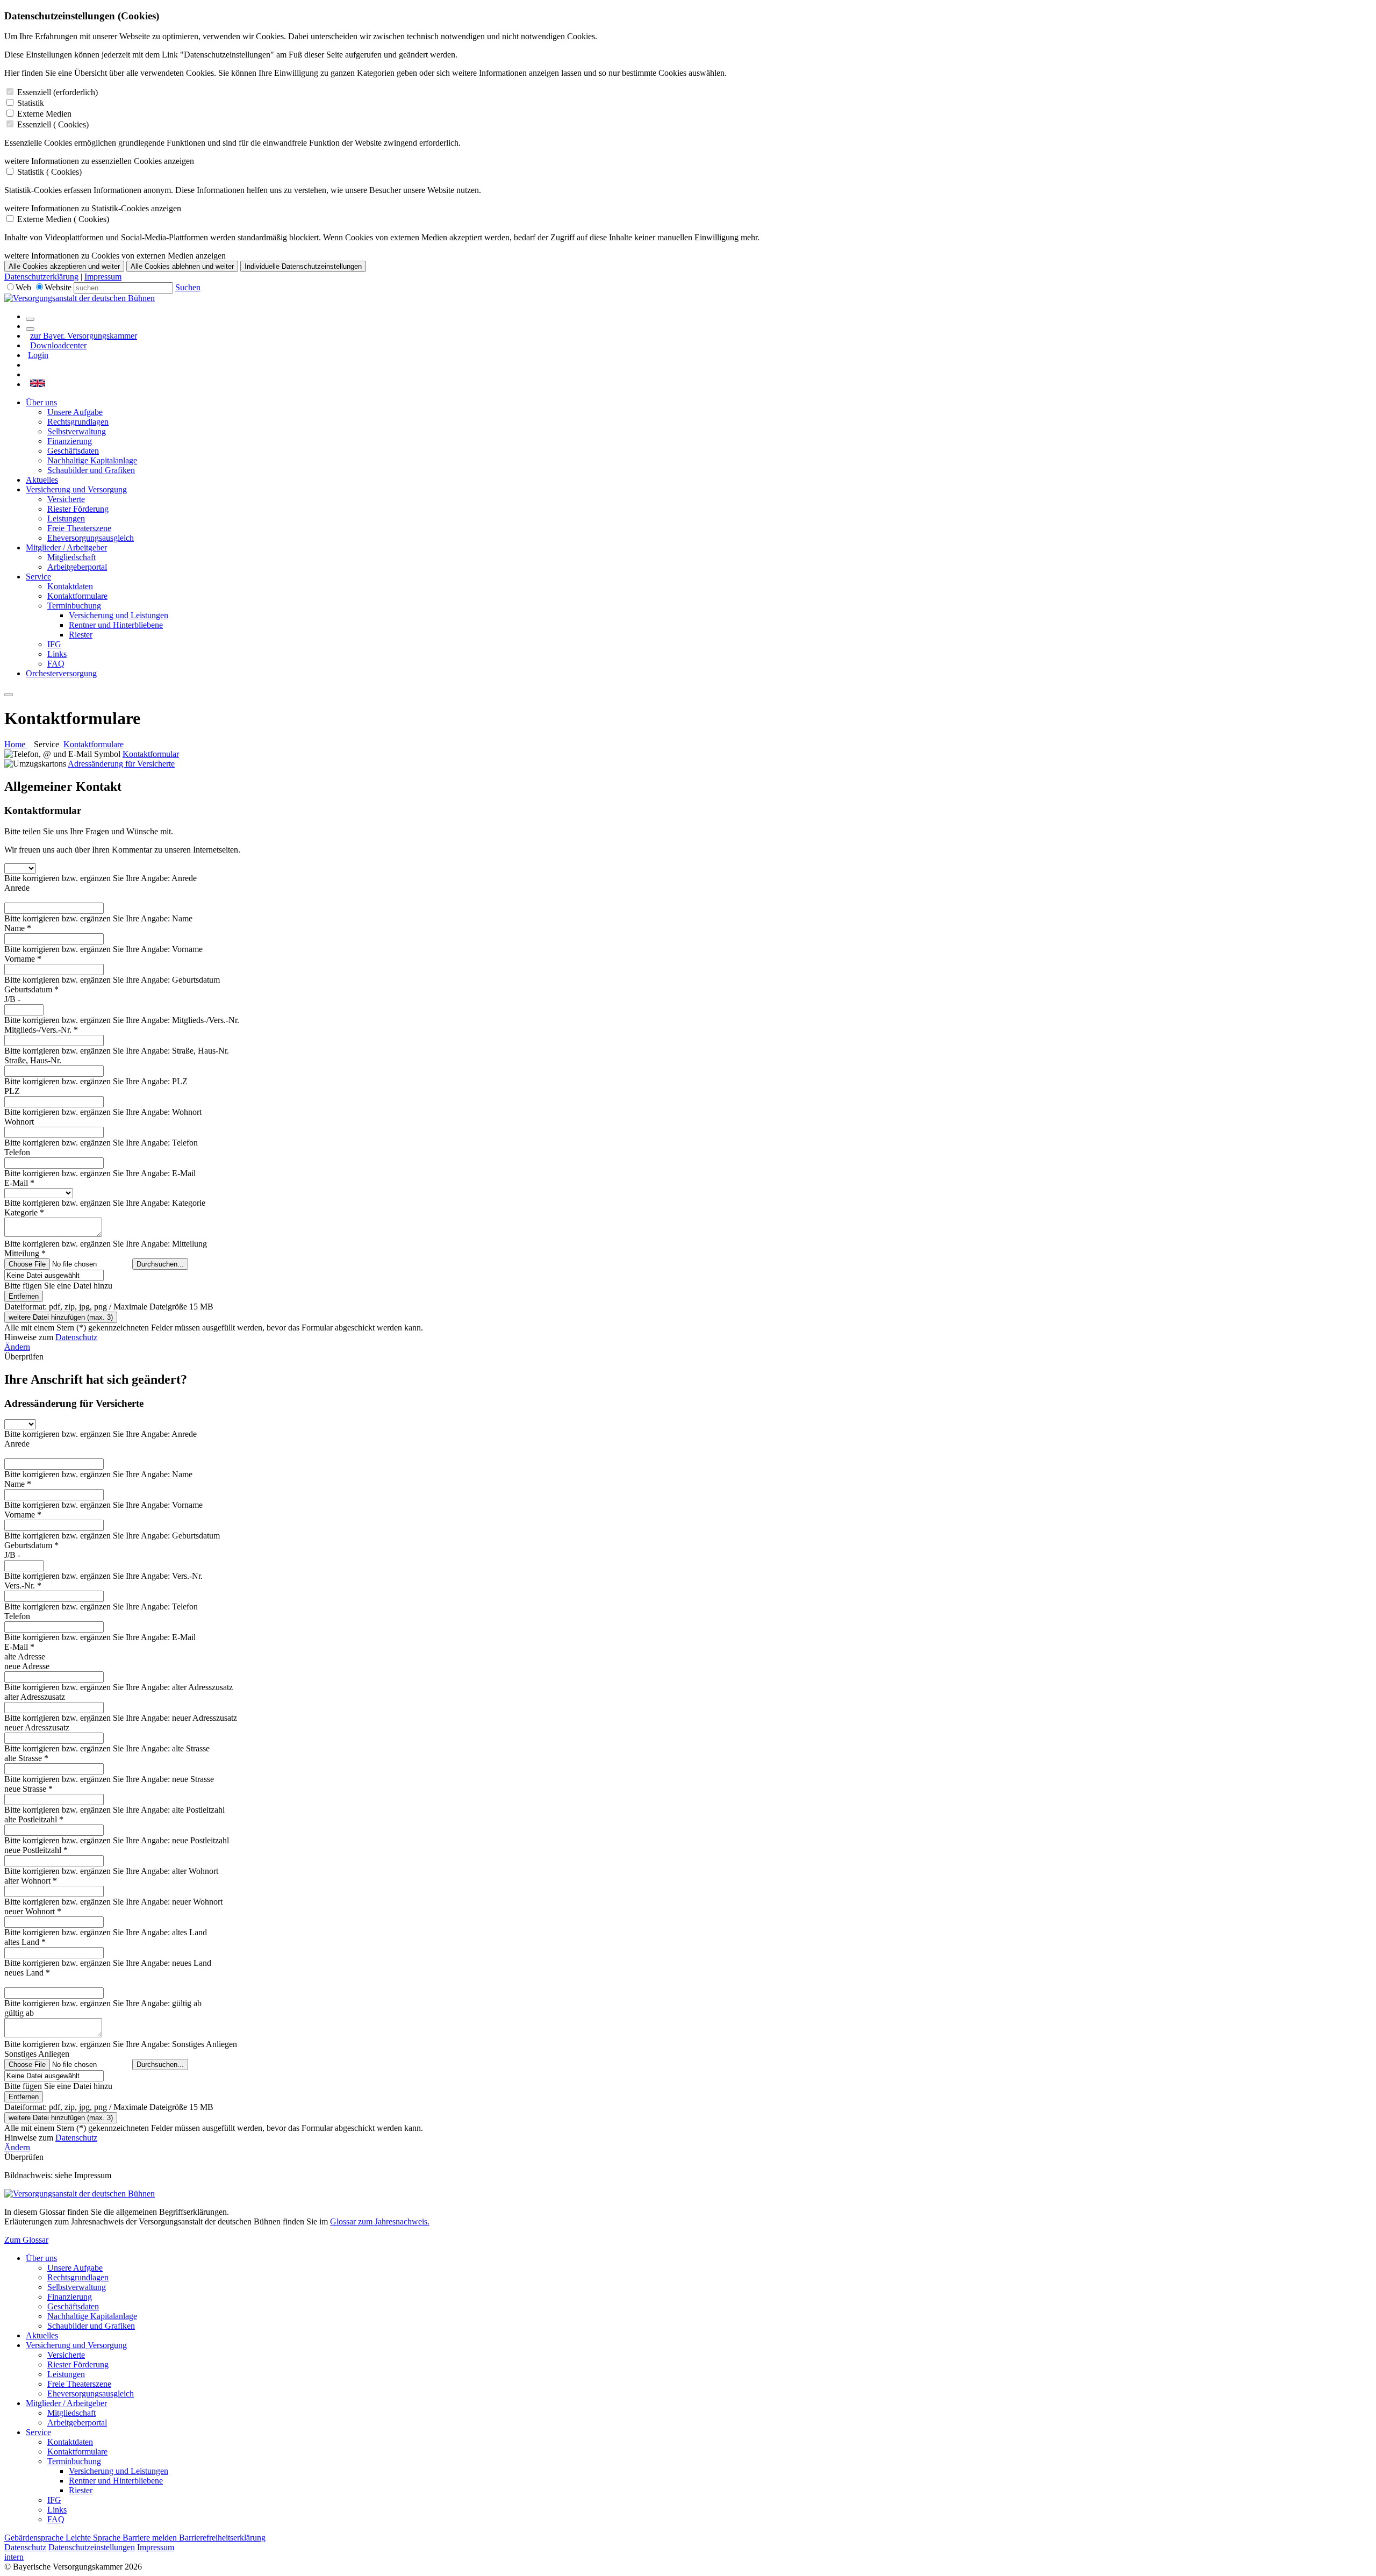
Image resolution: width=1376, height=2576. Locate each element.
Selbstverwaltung (77, 431)
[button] (38, 384)
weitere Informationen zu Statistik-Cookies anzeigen (93, 208)
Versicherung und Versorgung (76, 489)
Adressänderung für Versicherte (121, 764)
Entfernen (24, 1296)
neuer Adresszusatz (37, 1727)
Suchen (188, 287)
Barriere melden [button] (151, 2538)
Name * (18, 928)
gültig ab (19, 2013)
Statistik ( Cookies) (49, 172)
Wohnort (19, 1122)
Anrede (17, 888)
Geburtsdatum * (31, 989)
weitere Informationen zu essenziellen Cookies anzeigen (99, 161)
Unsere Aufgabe (75, 412)
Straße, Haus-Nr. (33, 1060)
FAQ (56, 664)
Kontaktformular (151, 754)
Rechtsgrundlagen (78, 422)
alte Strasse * (26, 1758)
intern (14, 2557)
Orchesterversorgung (61, 673)
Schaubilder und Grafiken (91, 470)
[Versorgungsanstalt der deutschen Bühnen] (80, 298)
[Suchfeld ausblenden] (30, 329)
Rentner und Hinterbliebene (116, 625)
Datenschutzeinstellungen (92, 2547)
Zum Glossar (26, 2240)
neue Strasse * (28, 1789)
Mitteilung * (25, 1253)
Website (58, 287)
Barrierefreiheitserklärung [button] (222, 2538)
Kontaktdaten (70, 586)
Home (16, 744)
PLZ (12, 1091)
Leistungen (66, 518)
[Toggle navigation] (9, 695)
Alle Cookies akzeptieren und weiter (64, 266)
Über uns (41, 402)
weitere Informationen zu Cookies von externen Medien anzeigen (115, 256)
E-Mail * (19, 1183)
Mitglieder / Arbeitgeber (66, 548)
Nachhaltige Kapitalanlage (92, 460)
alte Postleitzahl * (34, 1819)
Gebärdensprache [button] (35, 2538)
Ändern (17, 1347)
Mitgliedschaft (71, 557)
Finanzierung (70, 441)
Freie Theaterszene (79, 528)
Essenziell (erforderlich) (58, 92)
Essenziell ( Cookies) (53, 124)
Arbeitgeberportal (77, 567)
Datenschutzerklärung (41, 277)
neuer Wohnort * (33, 1911)
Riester (81, 635)
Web (23, 287)
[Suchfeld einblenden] (30, 319)
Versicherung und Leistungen (119, 615)
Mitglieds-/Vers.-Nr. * (41, 1030)
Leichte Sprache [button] (94, 2538)
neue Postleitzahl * (36, 1850)
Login (38, 355)
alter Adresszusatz (35, 1697)
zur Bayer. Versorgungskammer (84, 336)
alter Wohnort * (31, 1881)
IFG (54, 644)
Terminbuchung (74, 606)
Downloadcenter (58, 345)
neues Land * (27, 1973)
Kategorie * (24, 1212)
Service (38, 577)
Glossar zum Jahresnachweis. (380, 2221)
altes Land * (25, 1942)
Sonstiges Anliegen (37, 2054)
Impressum (103, 277)
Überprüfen (24, 1357)
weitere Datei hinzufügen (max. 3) (61, 1317)
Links (57, 654)
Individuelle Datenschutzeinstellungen (303, 266)
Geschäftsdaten (73, 451)
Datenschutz (76, 1337)
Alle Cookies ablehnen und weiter (182, 266)
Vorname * (23, 959)
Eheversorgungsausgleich (91, 538)
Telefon (17, 1152)
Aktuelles (42, 480)
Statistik (31, 103)
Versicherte (66, 499)
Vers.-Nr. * (23, 1586)
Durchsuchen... (160, 1264)
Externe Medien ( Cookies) (63, 219)
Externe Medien (44, 114)
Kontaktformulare (77, 596)
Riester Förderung (78, 509)
